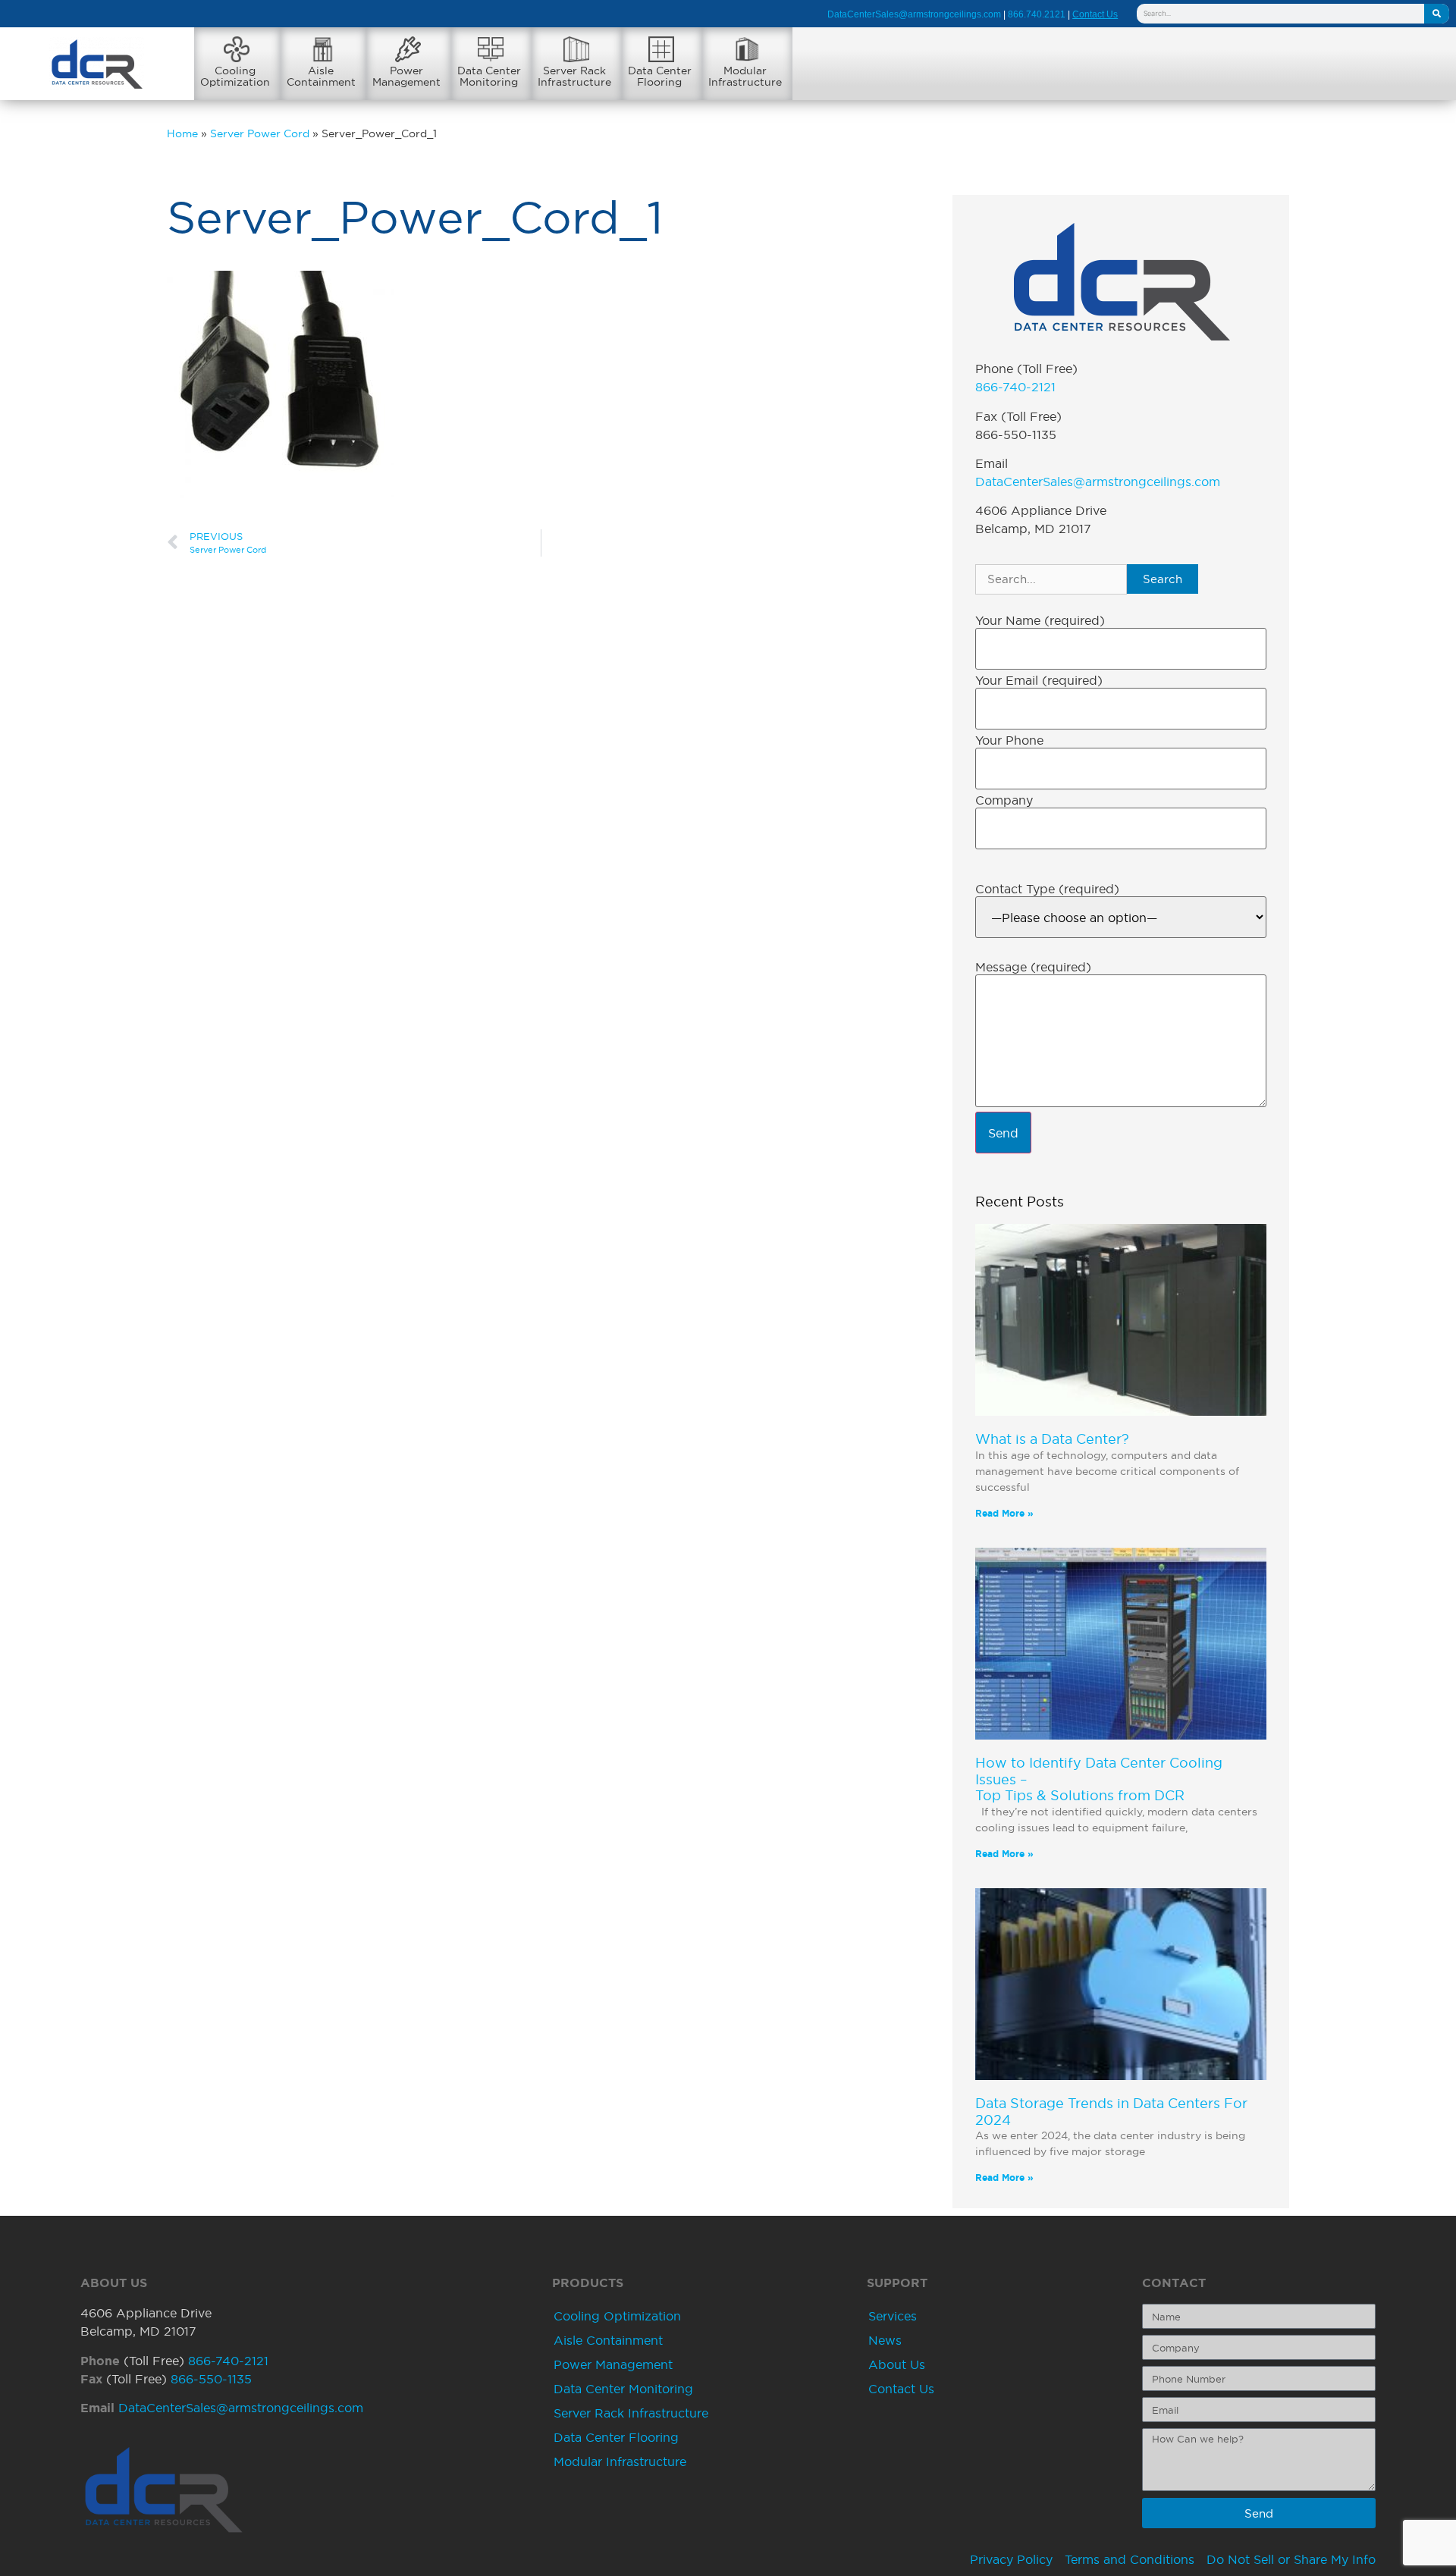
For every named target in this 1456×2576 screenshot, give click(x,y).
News (885, 2340)
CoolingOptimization (235, 76)
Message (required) (1033, 967)
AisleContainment (321, 76)
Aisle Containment (608, 2340)
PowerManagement (406, 76)
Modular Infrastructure (620, 2461)
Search (1163, 579)
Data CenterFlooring (660, 76)
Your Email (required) (1039, 680)
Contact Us (901, 2389)
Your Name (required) (1040, 620)
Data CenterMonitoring (489, 76)
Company (1004, 800)
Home (182, 134)
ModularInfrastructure (745, 76)
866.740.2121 (1037, 14)
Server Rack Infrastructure (631, 2413)
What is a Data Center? (1052, 1439)
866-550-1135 (211, 2379)
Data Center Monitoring (623, 2389)
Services (893, 2316)
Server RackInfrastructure (574, 76)
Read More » (1004, 1513)
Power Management (613, 2364)
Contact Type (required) (1047, 889)
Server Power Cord (260, 134)
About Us (897, 2364)
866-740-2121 (1015, 387)
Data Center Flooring (616, 2437)
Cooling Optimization (617, 2316)
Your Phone (1009, 740)
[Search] (1437, 14)
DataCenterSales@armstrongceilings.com (914, 14)
